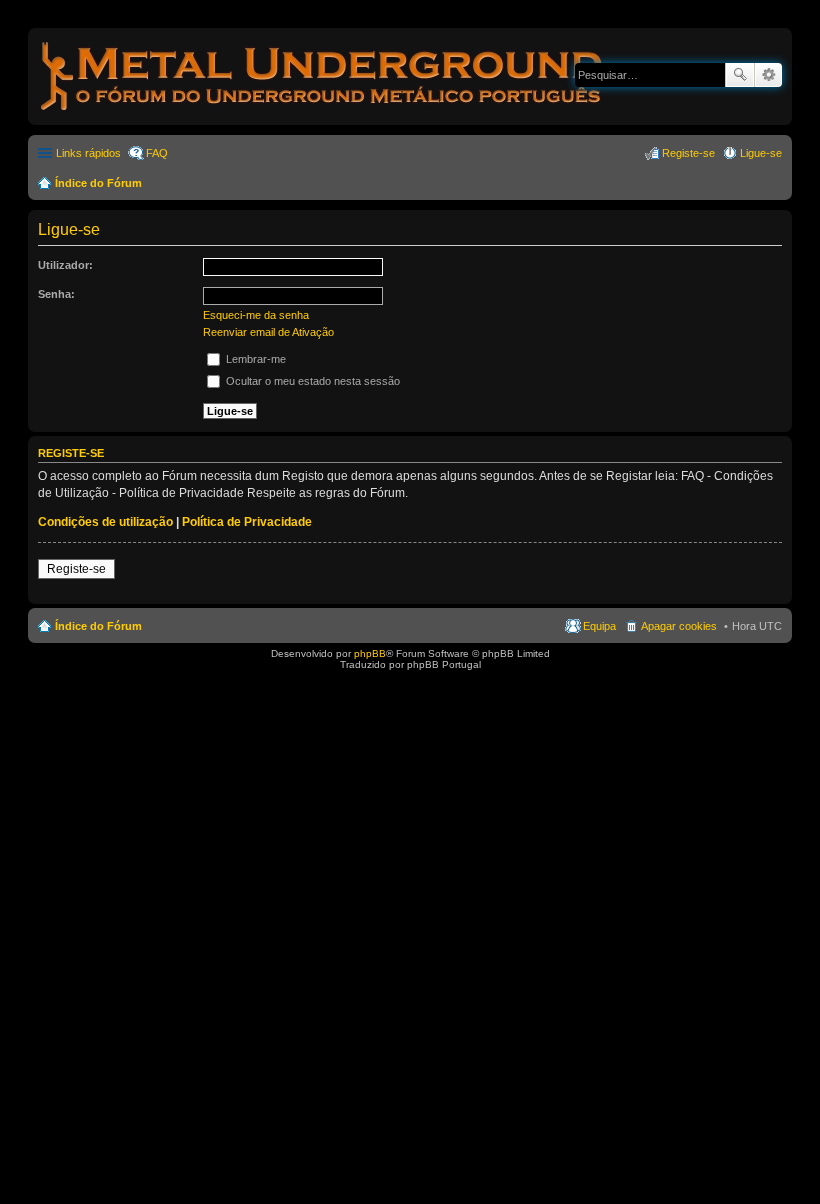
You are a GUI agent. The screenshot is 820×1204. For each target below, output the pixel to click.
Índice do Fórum (98, 183)
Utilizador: (65, 265)
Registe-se (76, 569)
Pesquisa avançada (768, 75)
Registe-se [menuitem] (688, 153)
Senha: (56, 294)
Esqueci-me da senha (256, 315)
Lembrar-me (254, 359)
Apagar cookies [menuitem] (679, 626)
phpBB (370, 653)
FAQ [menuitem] (157, 153)
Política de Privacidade (247, 522)
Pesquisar (740, 75)
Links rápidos (88, 153)
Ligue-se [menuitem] (761, 153)
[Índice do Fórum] (323, 114)
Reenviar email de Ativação (268, 332)
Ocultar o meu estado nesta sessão (311, 381)
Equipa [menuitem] (599, 626)
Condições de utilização (105, 522)
